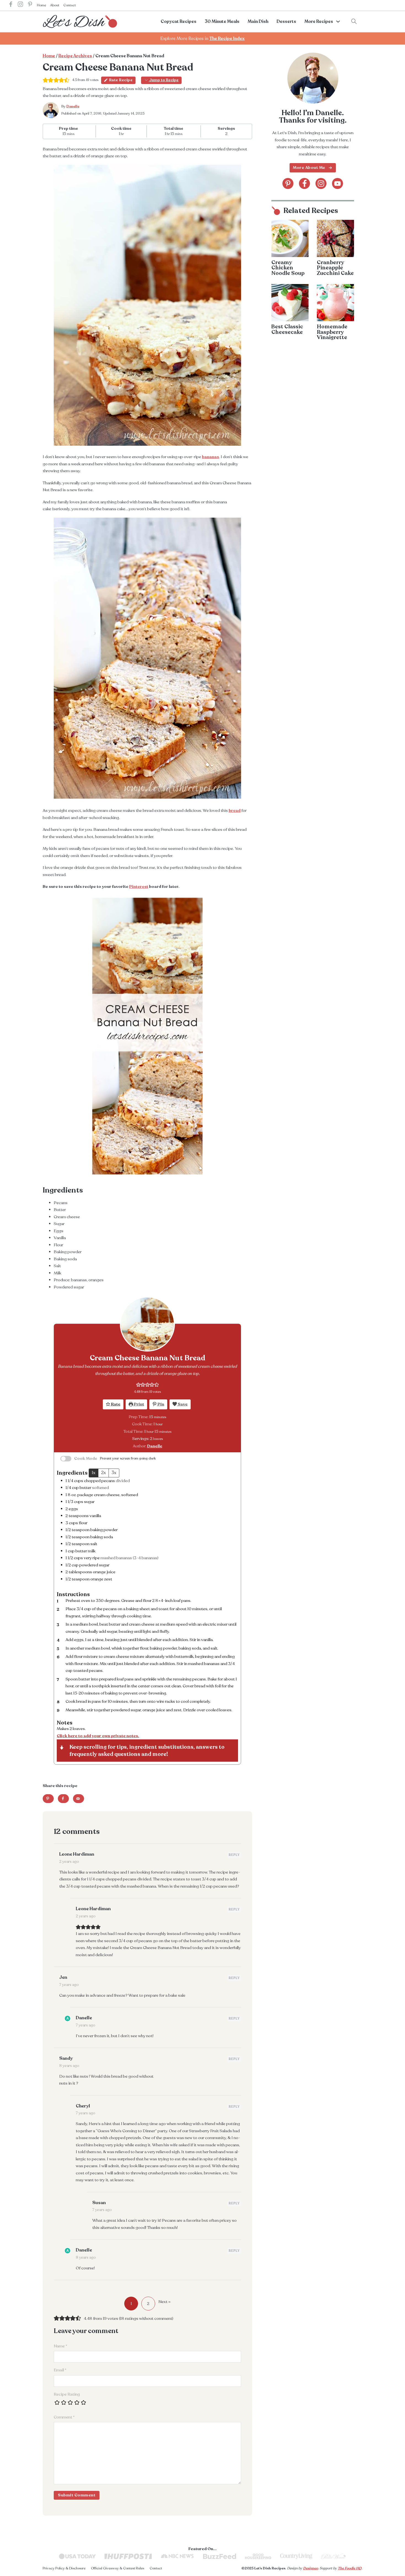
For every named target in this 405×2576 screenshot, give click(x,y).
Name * (60, 2346)
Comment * (64, 2417)
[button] (138, 1385)
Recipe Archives (75, 56)
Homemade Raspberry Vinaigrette (332, 332)
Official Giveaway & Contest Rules (118, 2568)
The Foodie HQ (350, 2568)
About (55, 5)
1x (94, 1473)
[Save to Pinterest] (48, 1799)
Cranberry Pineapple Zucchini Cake (335, 268)
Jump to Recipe (164, 80)
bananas (210, 457)
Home (41, 5)
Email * (60, 2370)
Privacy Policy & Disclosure (64, 2568)
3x (114, 1473)
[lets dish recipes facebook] (11, 5)
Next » (164, 2302)
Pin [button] (160, 1404)
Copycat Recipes (179, 21)
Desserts (286, 21)
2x (103, 1473)
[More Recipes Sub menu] (338, 21)
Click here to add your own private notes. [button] (98, 1736)
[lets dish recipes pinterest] (30, 5)
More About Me (309, 167)
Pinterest (139, 886)
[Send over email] (79, 1799)
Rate (115, 1404)
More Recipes (319, 21)
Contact (70, 5)
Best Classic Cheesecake (287, 329)
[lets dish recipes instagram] (20, 5)
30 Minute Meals (222, 21)
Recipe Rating (67, 2394)
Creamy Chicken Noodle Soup (288, 268)
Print (139, 1404)
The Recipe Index (227, 39)
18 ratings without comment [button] (146, 2318)
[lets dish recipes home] (80, 21)
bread (235, 810)
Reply (234, 1855)
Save (182, 1404)
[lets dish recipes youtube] (337, 183)
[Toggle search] (354, 21)
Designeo (310, 2568)
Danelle (73, 106)
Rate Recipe (121, 80)
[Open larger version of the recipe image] (147, 1324)
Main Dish (258, 21)
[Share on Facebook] (63, 1799)
